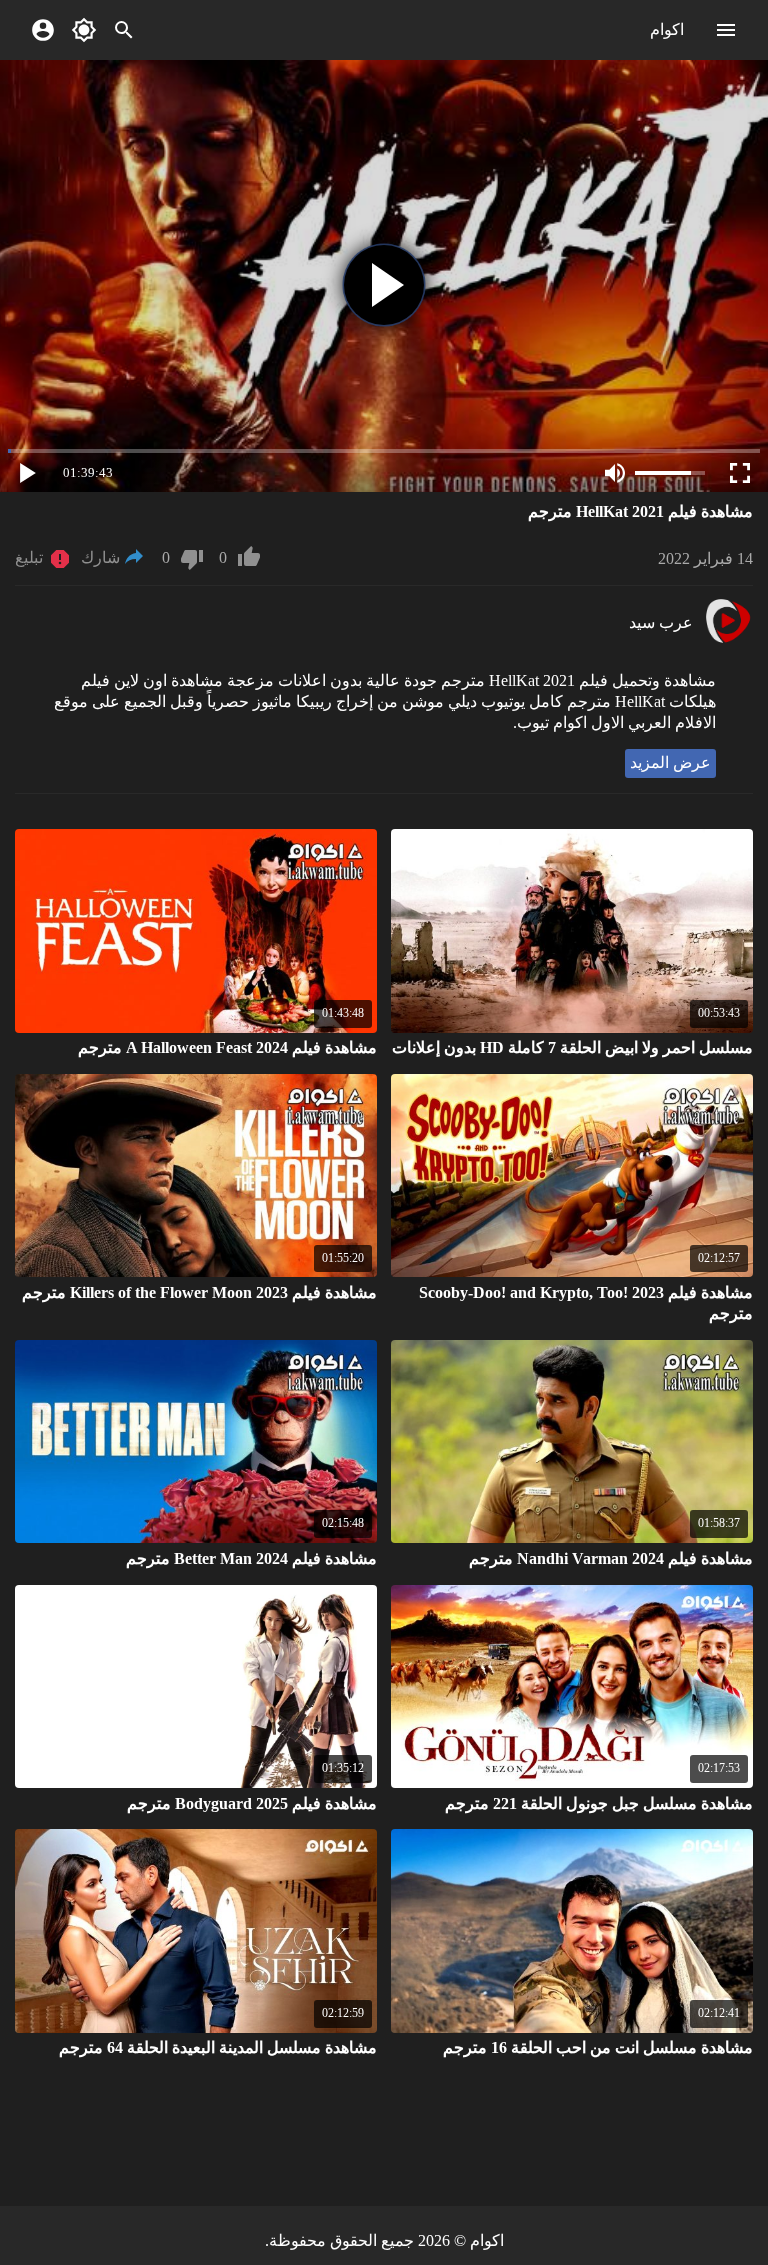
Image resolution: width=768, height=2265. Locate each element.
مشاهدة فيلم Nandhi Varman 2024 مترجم (611, 1558)
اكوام (667, 29)
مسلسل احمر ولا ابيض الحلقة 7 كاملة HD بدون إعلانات (572, 1047)
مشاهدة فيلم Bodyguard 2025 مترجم (252, 1803)
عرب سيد (661, 622)
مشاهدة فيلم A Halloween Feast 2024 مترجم (227, 1047)
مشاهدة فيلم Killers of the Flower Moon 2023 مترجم (199, 1292)
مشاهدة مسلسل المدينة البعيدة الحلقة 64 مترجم (218, 2047)
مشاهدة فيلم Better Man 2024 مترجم (251, 1558)
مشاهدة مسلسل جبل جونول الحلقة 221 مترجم (599, 1803)
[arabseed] (727, 640)
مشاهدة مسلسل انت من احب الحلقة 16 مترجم (598, 2047)
